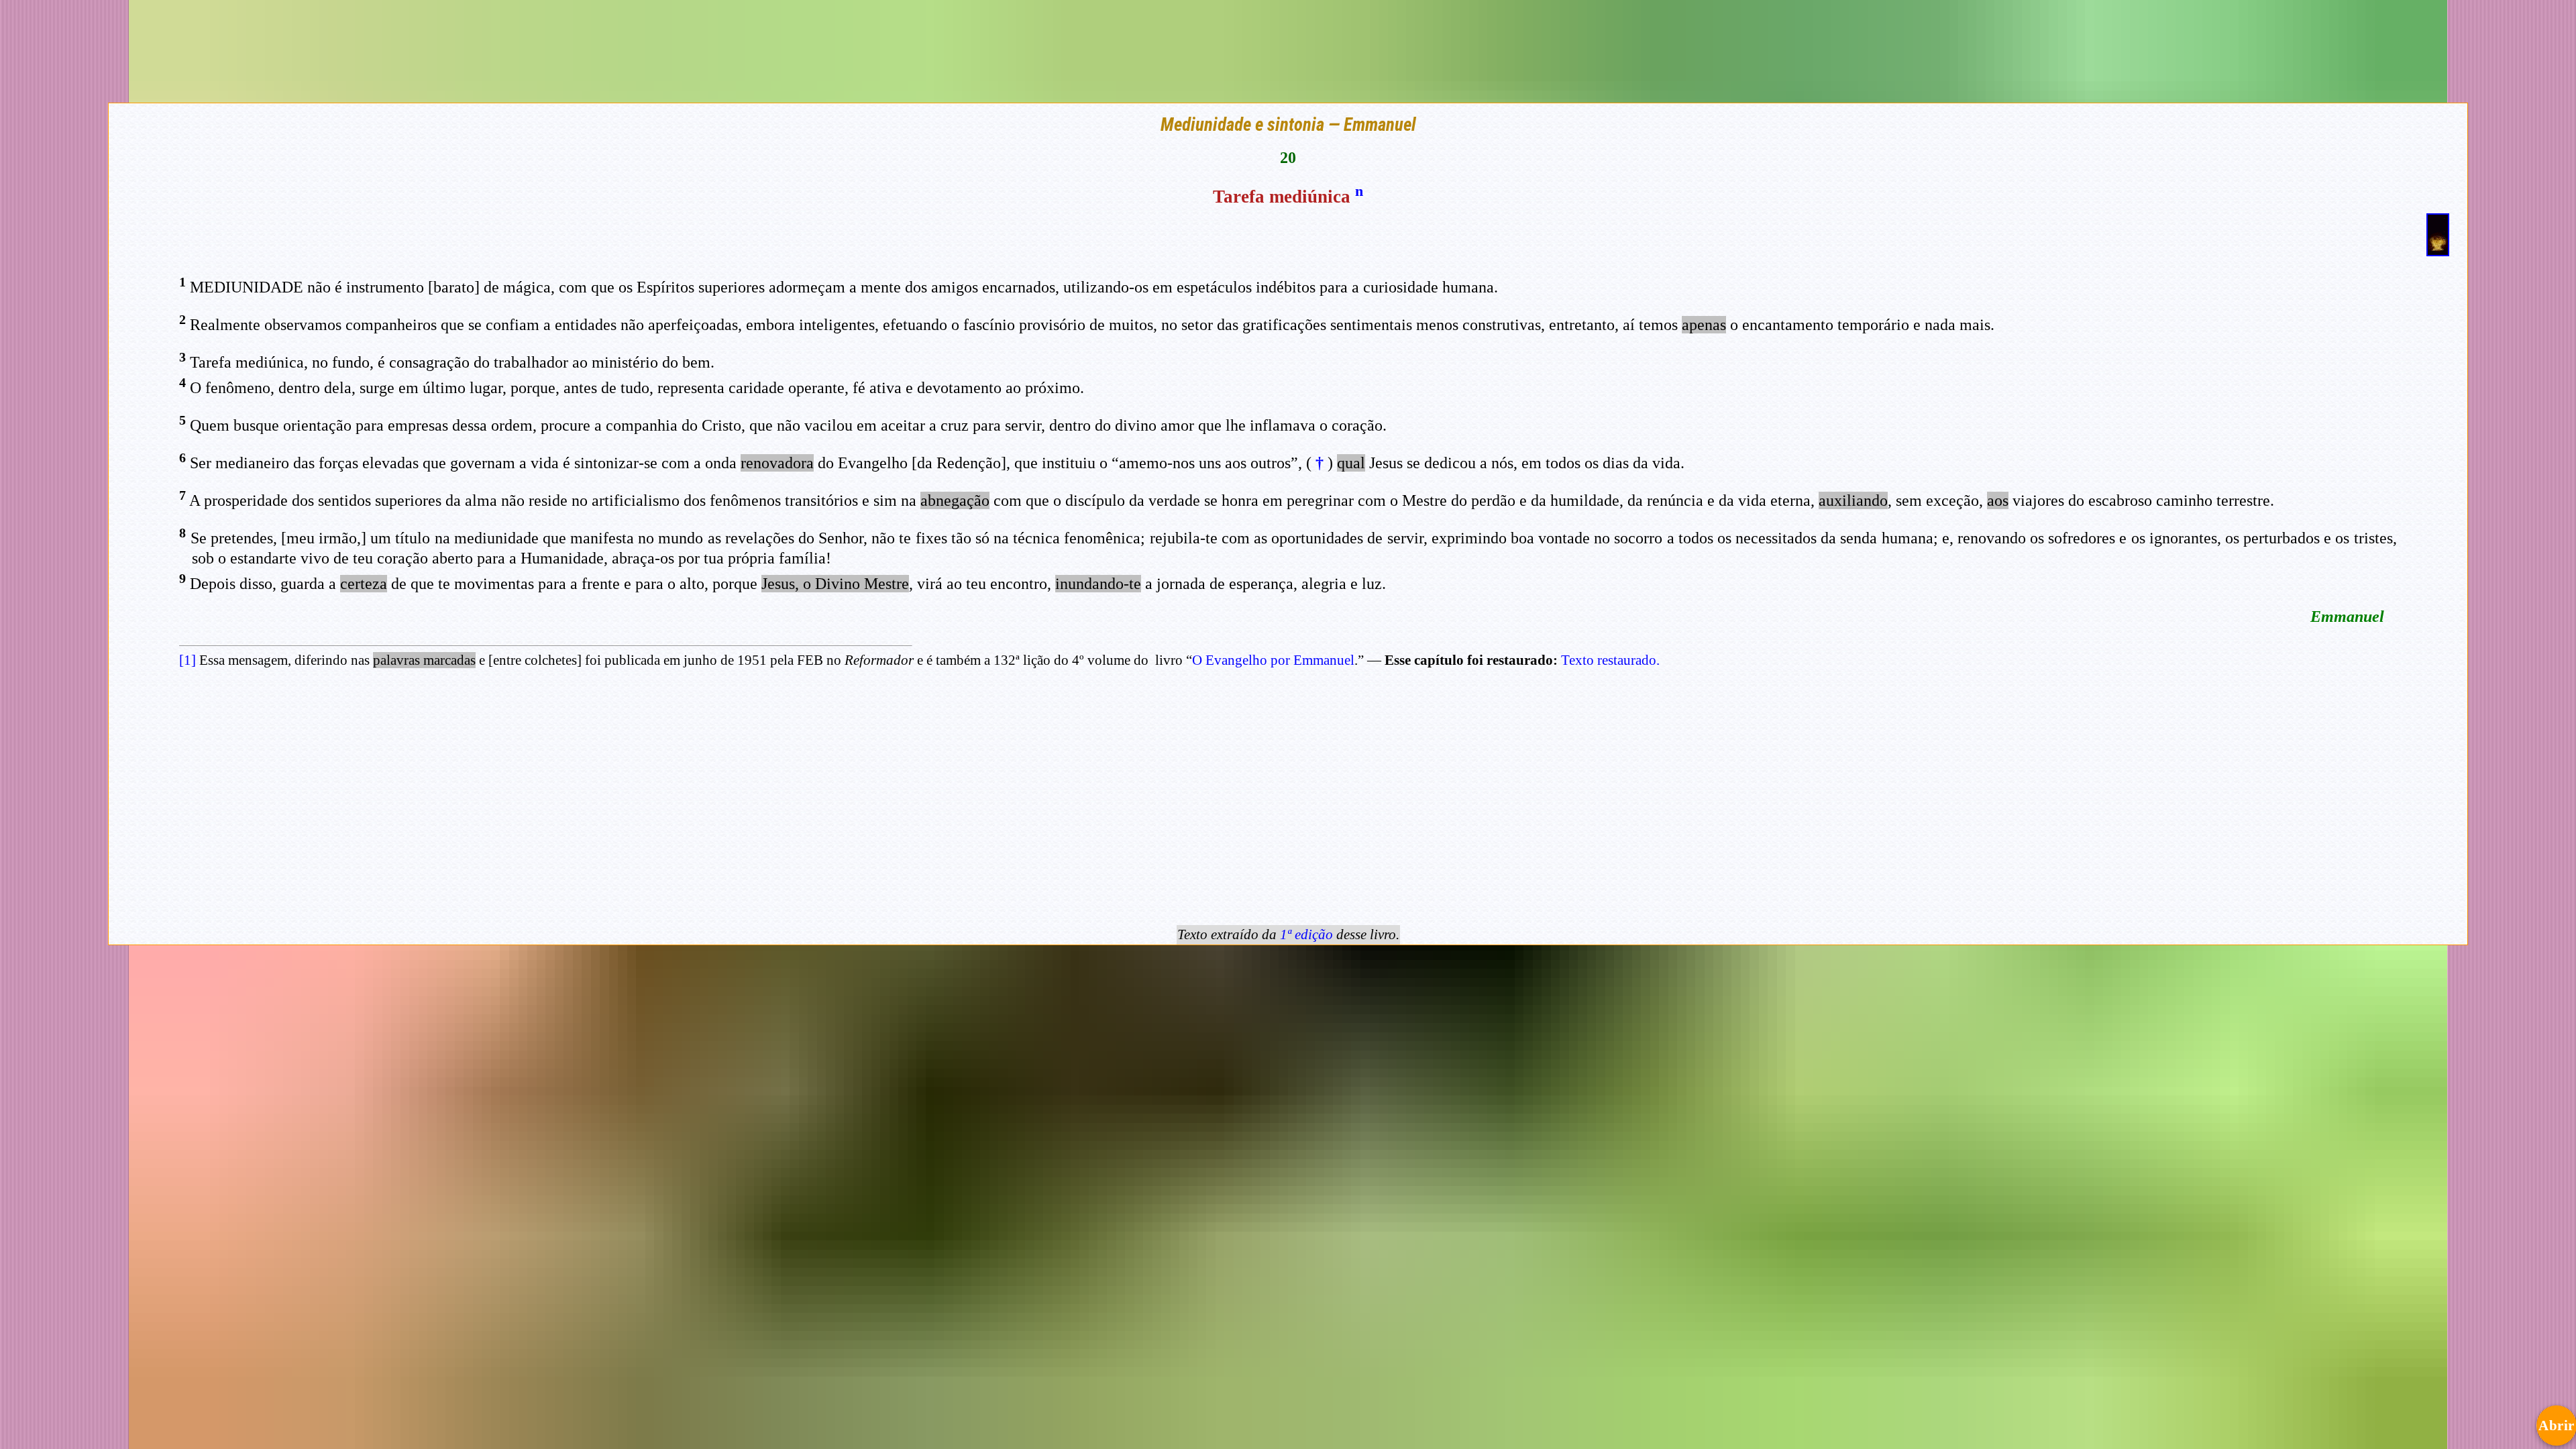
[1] (187, 660)
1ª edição (1306, 934)
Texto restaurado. (1610, 660)
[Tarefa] (2438, 250)
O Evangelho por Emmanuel (1273, 660)
